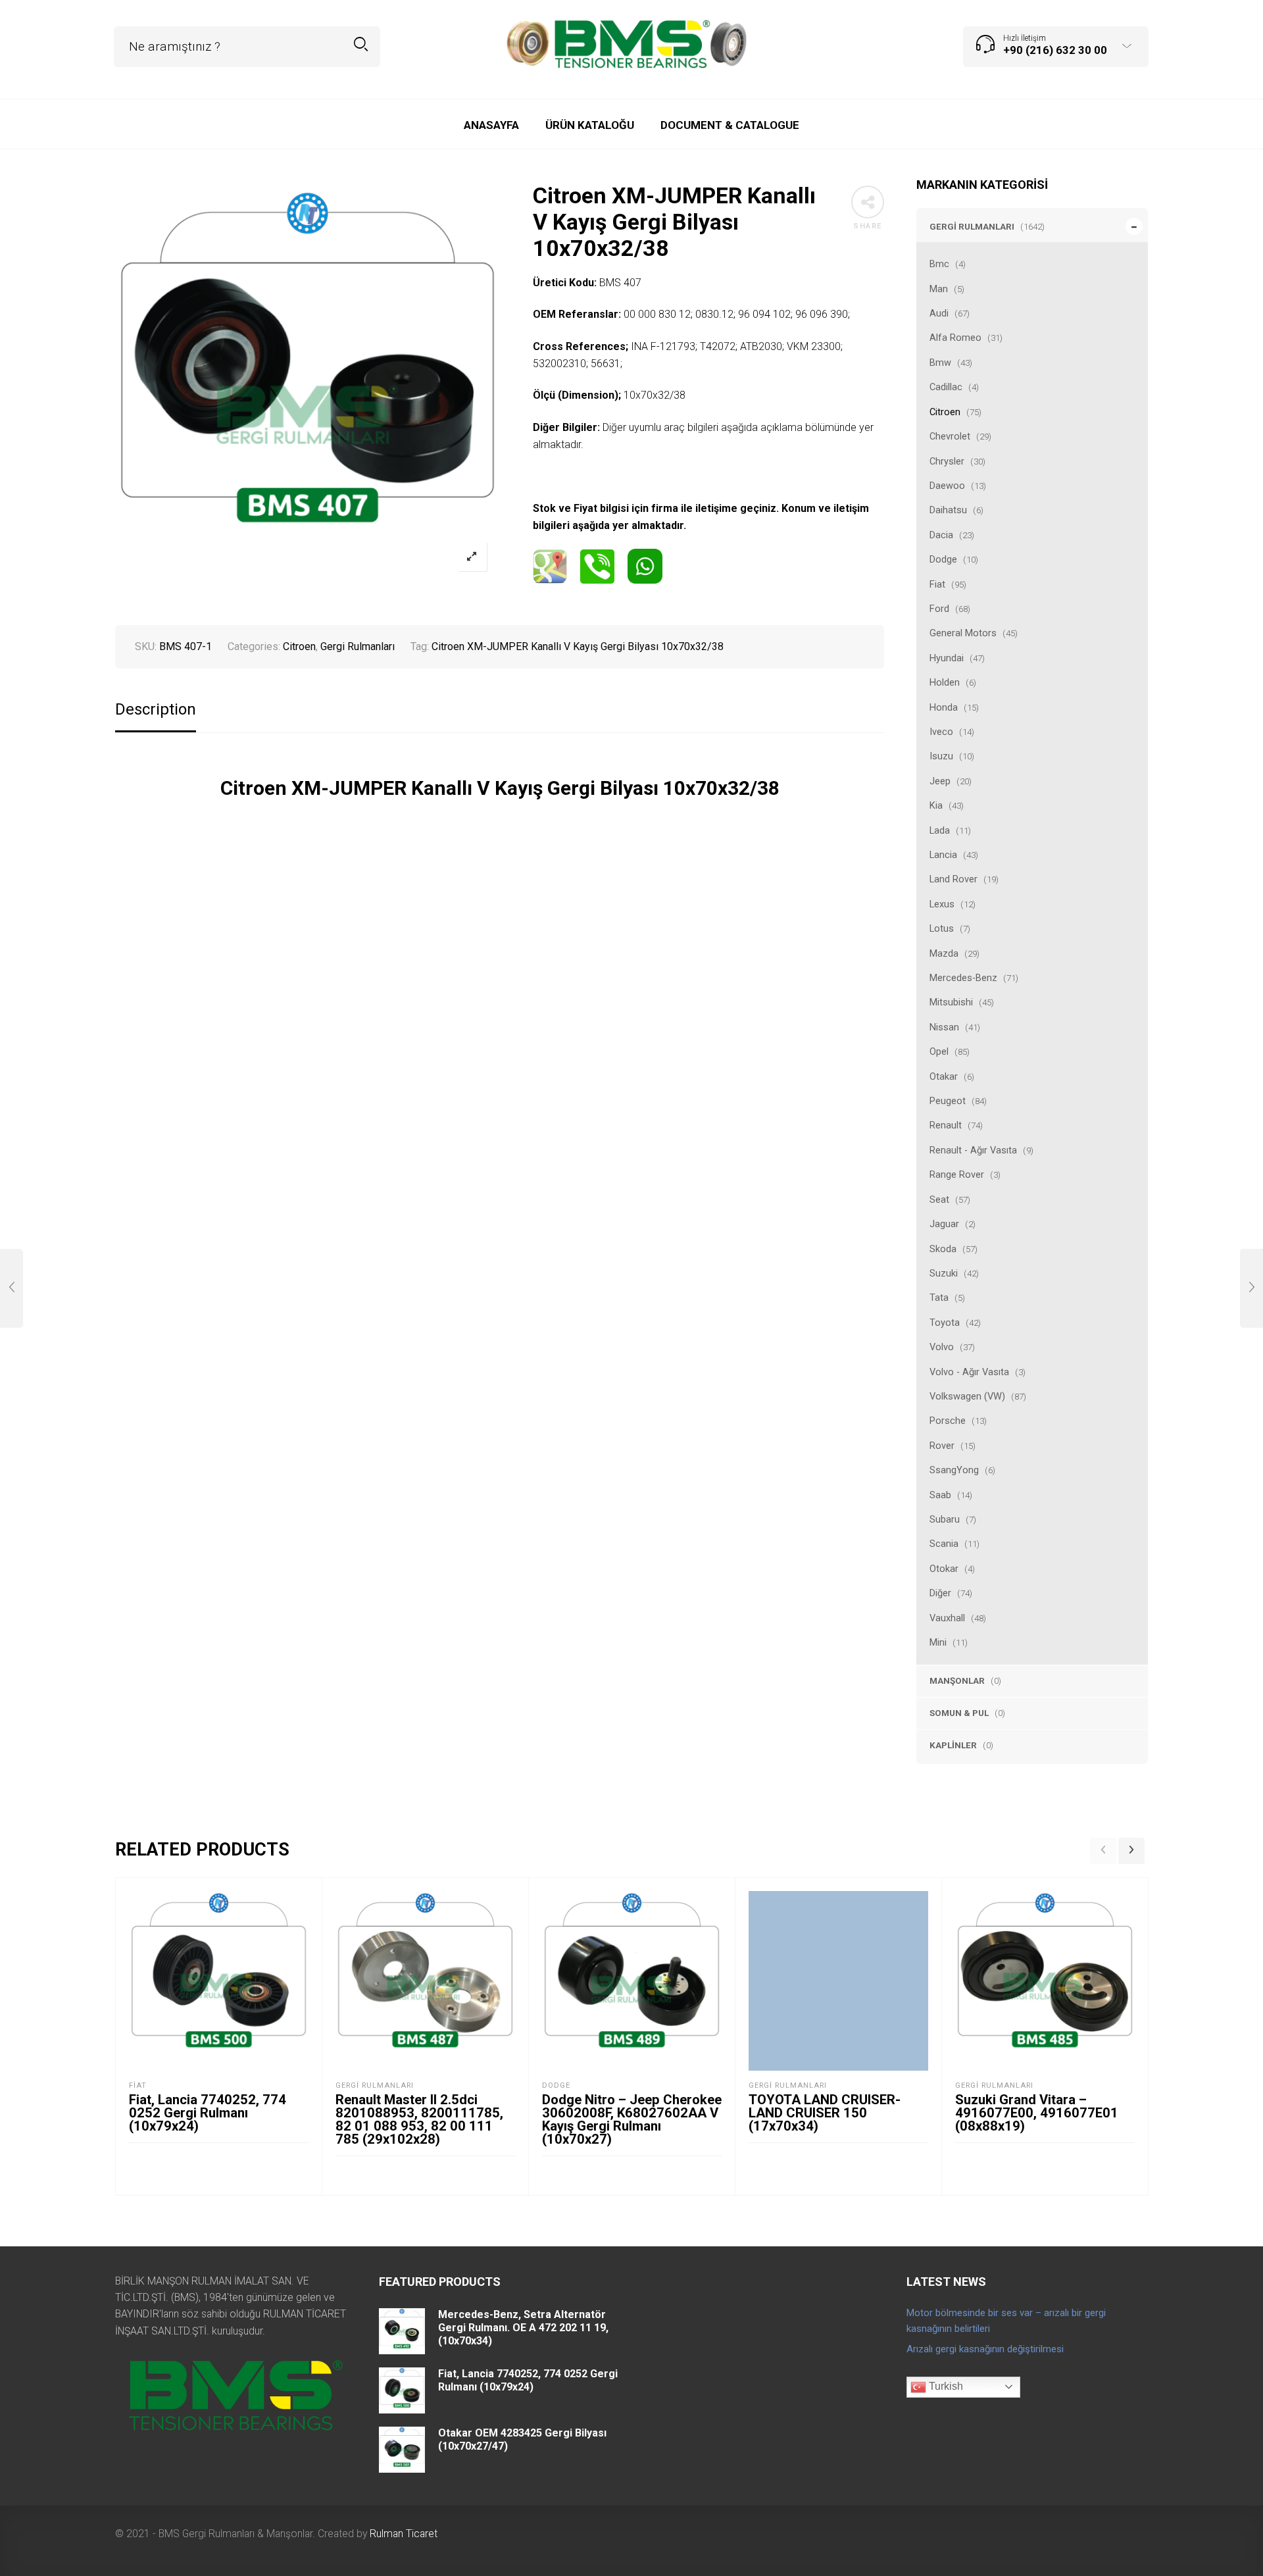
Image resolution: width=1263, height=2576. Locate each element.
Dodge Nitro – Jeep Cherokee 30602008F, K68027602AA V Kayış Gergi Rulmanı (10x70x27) (632, 2119)
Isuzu (941, 756)
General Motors (963, 633)
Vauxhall (947, 1618)
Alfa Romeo (955, 338)
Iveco (941, 732)
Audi (939, 313)
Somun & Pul (959, 1713)
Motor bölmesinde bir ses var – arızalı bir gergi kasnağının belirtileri (1006, 2321)
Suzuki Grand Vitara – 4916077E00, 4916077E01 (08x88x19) (1037, 2113)
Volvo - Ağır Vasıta (969, 1372)
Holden (945, 682)
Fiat (937, 584)
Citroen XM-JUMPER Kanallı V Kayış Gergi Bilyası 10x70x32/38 (578, 646)
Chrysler (947, 461)
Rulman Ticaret (404, 2534)
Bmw (940, 363)
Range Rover (957, 1174)
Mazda (944, 953)
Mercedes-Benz (963, 978)
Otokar (944, 1569)
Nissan (944, 1027)
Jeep (940, 781)
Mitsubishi (951, 1002)
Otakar (944, 1076)
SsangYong (954, 1470)
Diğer (940, 1593)
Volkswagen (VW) (967, 1396)
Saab (940, 1495)
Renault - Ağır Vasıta (973, 1150)
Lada (940, 830)
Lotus (942, 928)
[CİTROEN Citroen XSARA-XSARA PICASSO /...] (1251, 1288)
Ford (939, 609)
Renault (946, 1125)
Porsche (948, 1421)
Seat (939, 1200)
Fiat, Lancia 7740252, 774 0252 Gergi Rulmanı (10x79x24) (208, 2113)
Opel (939, 1051)
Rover (942, 1446)
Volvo (942, 1347)
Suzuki (944, 1273)
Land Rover (953, 879)
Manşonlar (957, 1680)
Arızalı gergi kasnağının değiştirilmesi (985, 2349)
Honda (944, 707)
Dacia (941, 535)
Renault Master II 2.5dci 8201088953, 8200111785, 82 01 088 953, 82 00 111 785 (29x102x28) (419, 2119)
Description (156, 710)
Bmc (939, 264)
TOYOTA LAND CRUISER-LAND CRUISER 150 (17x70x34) (825, 2113)
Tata (939, 1298)
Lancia (943, 855)
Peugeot (948, 1101)
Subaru (945, 1519)
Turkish (945, 2386)
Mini (938, 1642)
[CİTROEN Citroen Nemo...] (12, 1288)
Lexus (942, 904)
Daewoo (947, 486)
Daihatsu (948, 510)
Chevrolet (950, 436)
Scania (944, 1544)
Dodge (943, 559)
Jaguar (944, 1224)
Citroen (945, 412)
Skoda (943, 1249)
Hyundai (947, 658)
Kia (936, 805)
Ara (361, 44)
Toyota (945, 1323)
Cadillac (946, 387)
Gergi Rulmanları (972, 226)
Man (939, 289)
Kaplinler (953, 1745)
